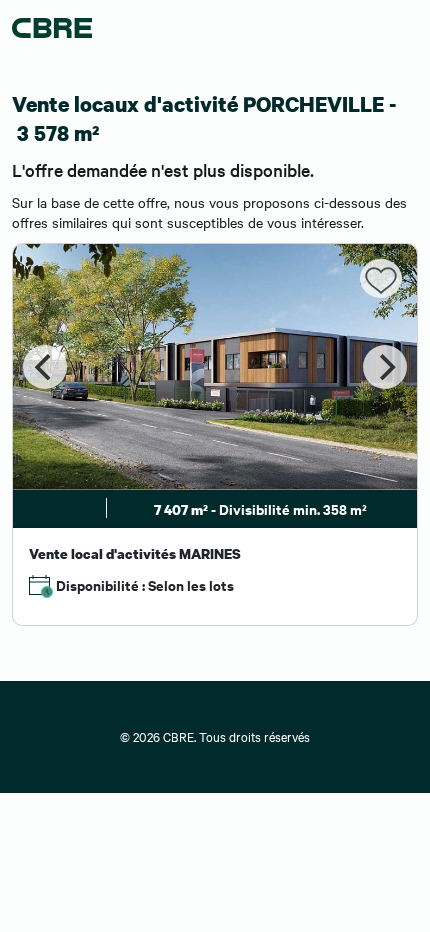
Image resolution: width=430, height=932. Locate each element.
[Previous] (45, 367)
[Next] (385, 367)
